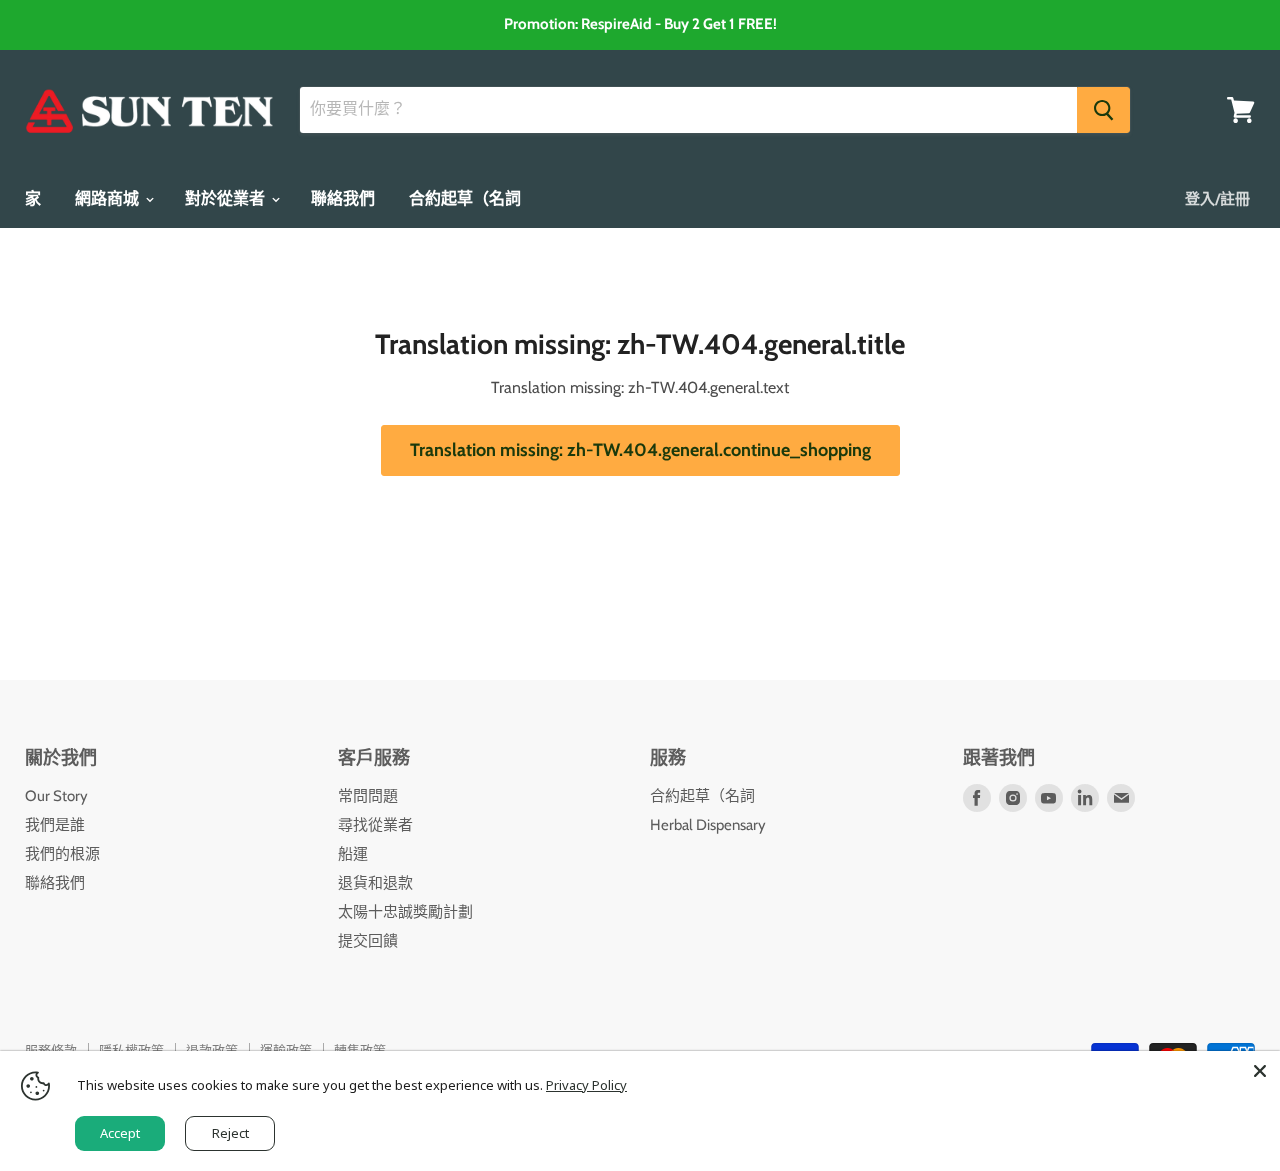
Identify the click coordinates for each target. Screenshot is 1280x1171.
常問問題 (368, 796)
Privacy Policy (586, 1085)
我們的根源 (62, 854)
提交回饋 (368, 941)
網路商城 (109, 198)
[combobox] (688, 110)
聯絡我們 (343, 198)
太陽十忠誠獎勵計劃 (405, 912)
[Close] (1260, 1071)
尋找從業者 (375, 825)
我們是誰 (55, 825)
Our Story (56, 796)
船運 (353, 854)
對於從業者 (227, 198)
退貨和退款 (375, 883)
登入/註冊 (1217, 199)
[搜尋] (1103, 110)
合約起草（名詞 (465, 198)
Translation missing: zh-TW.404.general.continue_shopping (640, 450)
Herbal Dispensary (708, 825)
